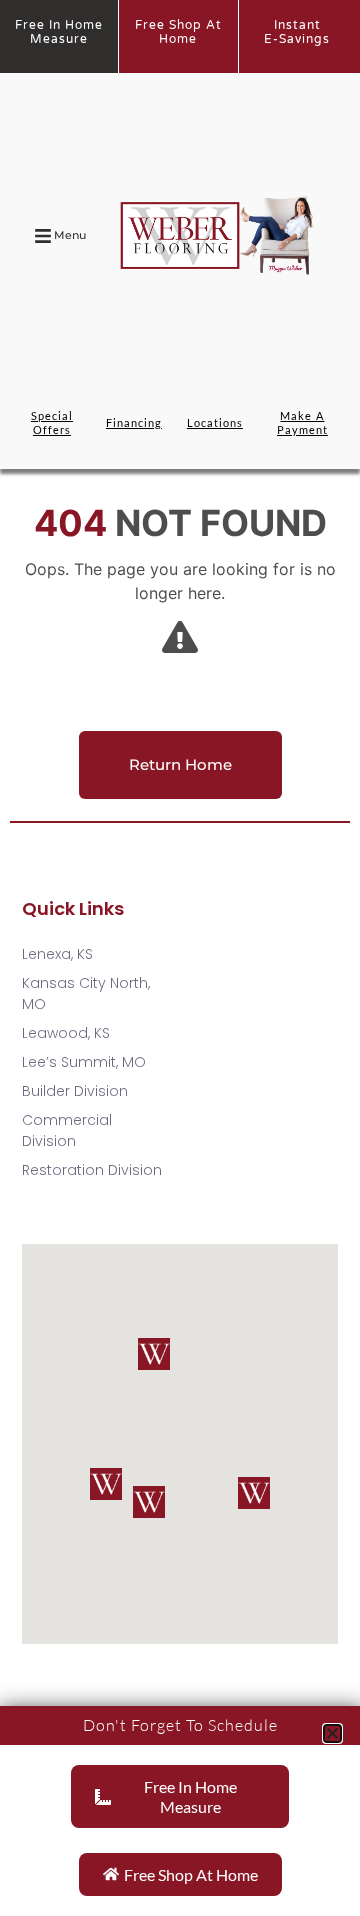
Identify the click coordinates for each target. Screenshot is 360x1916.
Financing (134, 422)
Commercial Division (67, 1130)
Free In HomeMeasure (59, 32)
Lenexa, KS (57, 954)
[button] (106, 1484)
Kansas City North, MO (86, 993)
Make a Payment (302, 422)
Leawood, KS (66, 1033)
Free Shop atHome (178, 32)
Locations (215, 422)
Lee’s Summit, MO (84, 1062)
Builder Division (75, 1091)
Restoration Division (92, 1170)
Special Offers (52, 422)
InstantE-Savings (297, 32)
